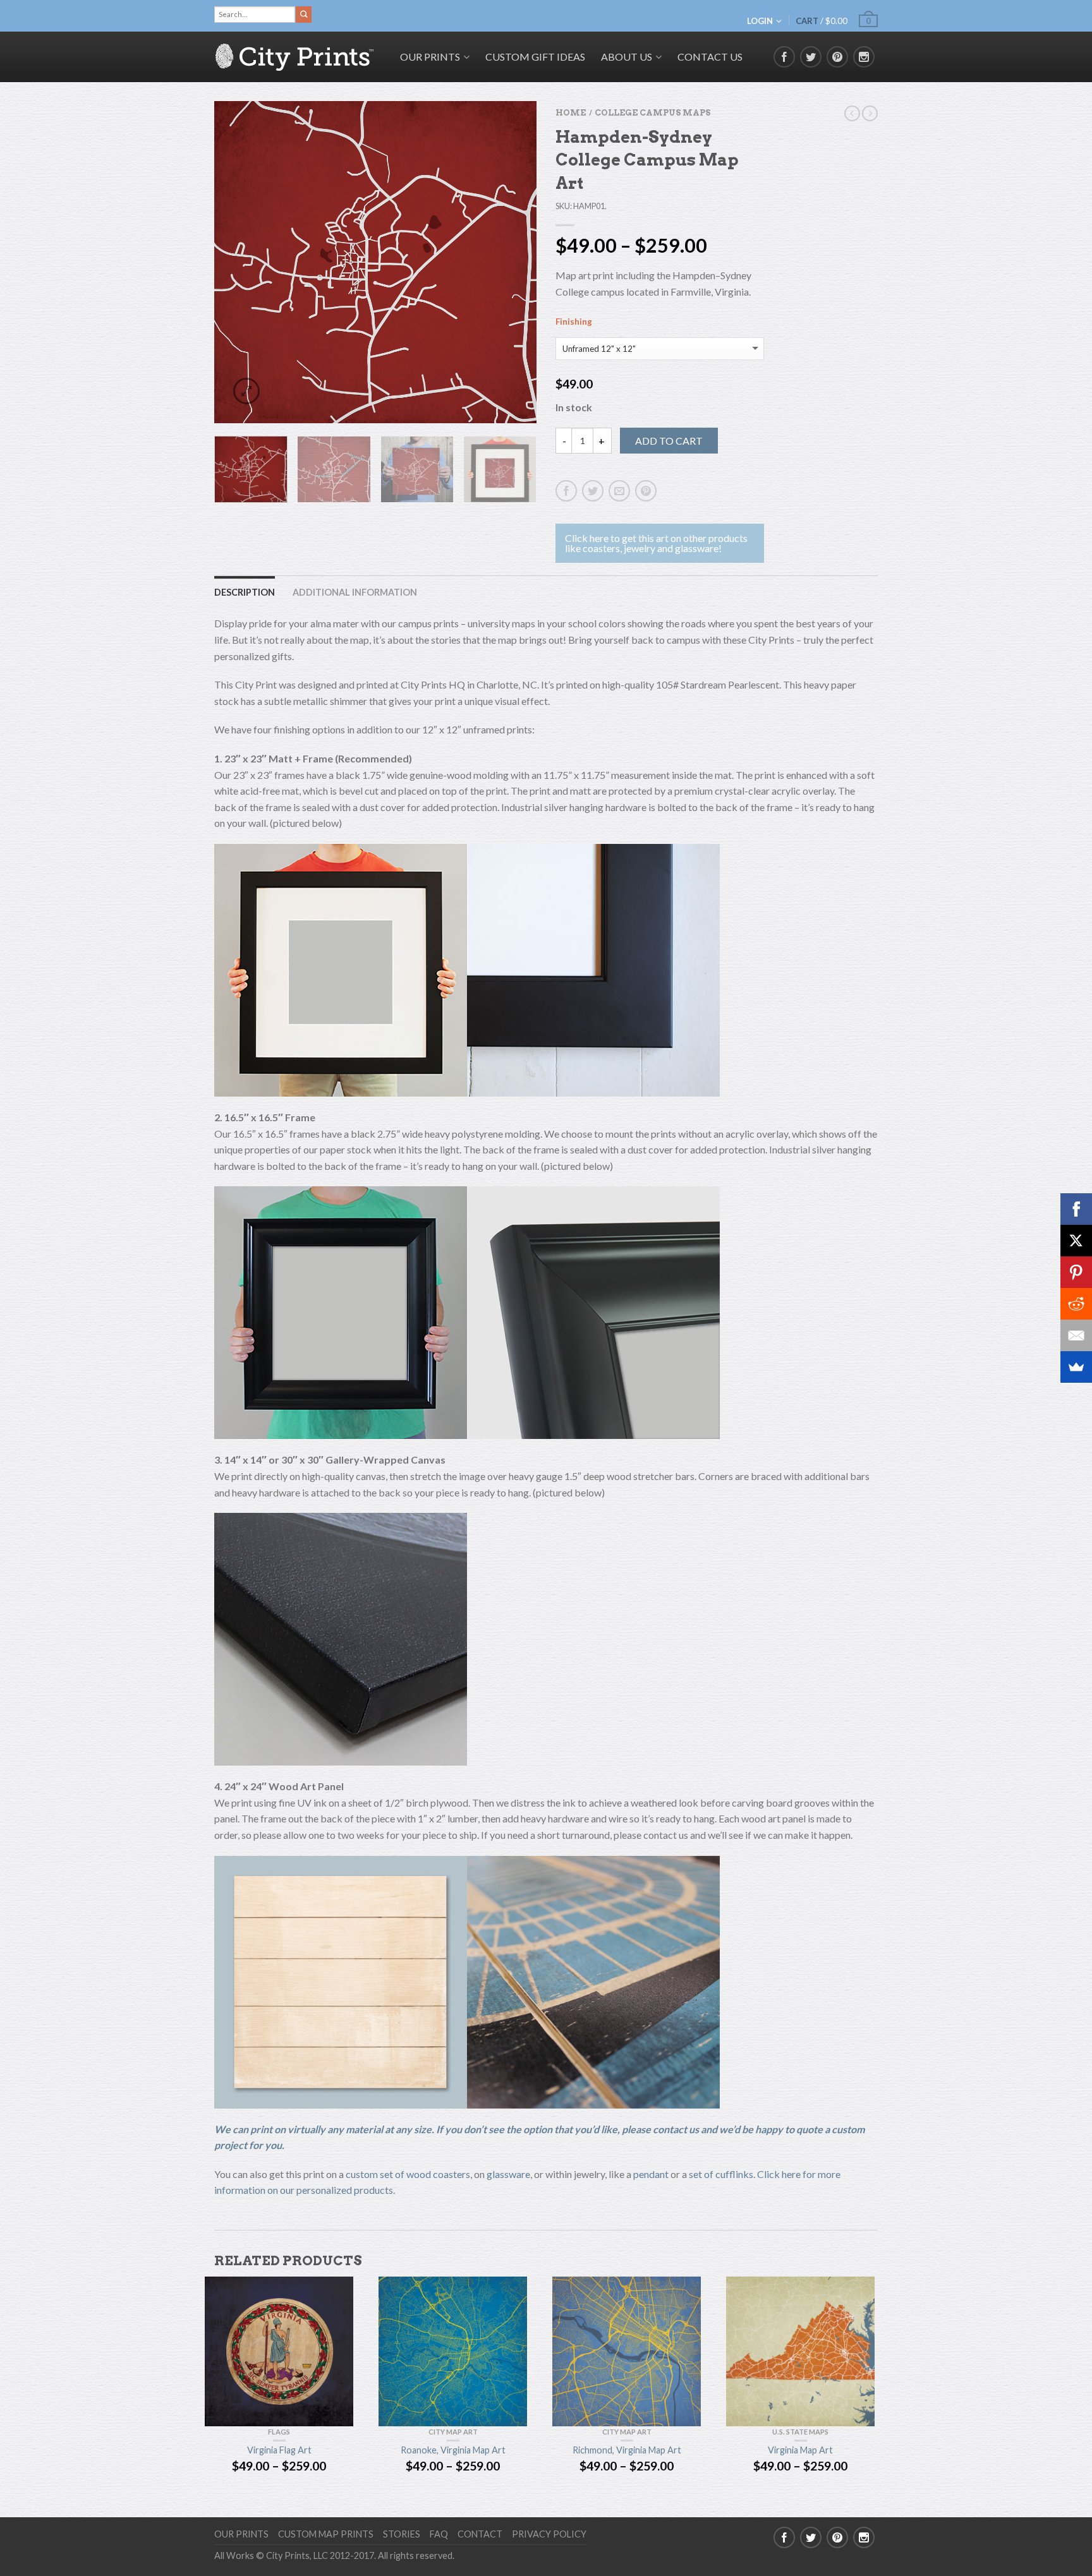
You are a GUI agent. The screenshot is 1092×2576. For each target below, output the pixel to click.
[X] (1076, 1241)
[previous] (232, 262)
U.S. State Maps (800, 2432)
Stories (402, 2534)
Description (245, 592)
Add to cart (669, 441)
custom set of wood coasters (408, 2174)
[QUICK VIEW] (279, 2351)
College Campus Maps (652, 113)
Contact (480, 2534)
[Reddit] (1076, 1304)
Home (571, 113)
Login (760, 21)
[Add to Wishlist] (505, 133)
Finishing (574, 322)
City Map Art (453, 2432)
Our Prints (241, 2534)
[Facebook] (1076, 1209)
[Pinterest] (1076, 1272)
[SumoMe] (1076, 1367)
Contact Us (710, 57)
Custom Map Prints (326, 2534)
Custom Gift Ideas (535, 57)
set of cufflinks (721, 2174)
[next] (520, 262)
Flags (279, 2432)
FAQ (439, 2534)
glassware (508, 2174)
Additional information (355, 592)
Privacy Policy (549, 2534)
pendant (651, 2174)
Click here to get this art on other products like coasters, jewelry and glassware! (656, 543)
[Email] (1076, 1335)
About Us (627, 57)
